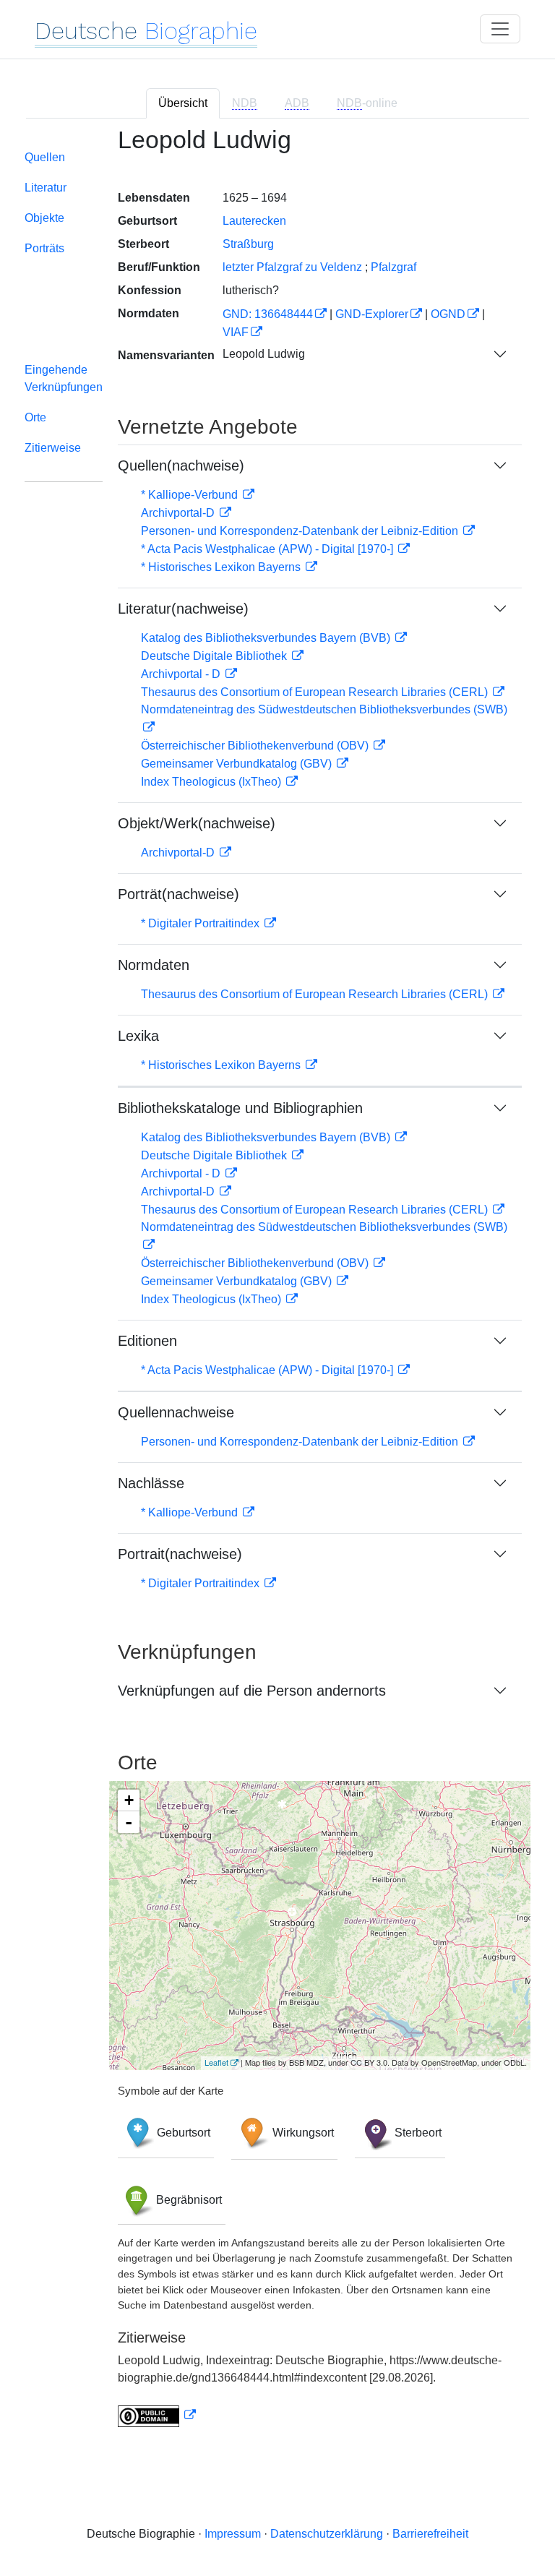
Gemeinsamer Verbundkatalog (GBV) (238, 764)
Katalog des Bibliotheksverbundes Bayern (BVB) (267, 638)
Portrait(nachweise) (180, 1554)
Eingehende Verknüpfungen (64, 378)
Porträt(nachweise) (178, 894)
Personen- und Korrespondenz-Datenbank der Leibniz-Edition (301, 531)
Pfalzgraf (393, 267)
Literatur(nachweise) (183, 609)
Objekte (44, 218)
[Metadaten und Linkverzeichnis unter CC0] (157, 2415)
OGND (448, 314)
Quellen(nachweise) (181, 465)
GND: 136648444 (268, 314)
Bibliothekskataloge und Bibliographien (240, 1108)
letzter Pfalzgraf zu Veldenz (292, 267)
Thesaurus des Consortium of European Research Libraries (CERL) (316, 692)
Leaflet (216, 2062)
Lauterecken (254, 221)
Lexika (138, 1036)
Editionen (147, 1341)
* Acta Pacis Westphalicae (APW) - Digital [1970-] (268, 549)
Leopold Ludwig (264, 354)
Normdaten (154, 965)
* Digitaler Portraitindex (202, 923)
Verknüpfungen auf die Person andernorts (252, 1691)
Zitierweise (53, 448)
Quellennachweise (176, 1412)
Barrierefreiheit (430, 2534)
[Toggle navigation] (500, 29)
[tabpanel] (277, 1286)
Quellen (45, 157)
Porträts (44, 248)
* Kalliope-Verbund (191, 495)
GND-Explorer (372, 314)
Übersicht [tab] (183, 103)
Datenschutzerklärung (327, 2534)
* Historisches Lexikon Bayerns (222, 567)
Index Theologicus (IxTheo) (212, 782)
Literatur (46, 188)
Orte (35, 417)
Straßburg (248, 244)
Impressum (233, 2534)
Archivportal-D (179, 513)
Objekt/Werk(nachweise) (197, 823)
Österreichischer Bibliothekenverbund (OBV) (256, 746)
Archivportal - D (182, 674)
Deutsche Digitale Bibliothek (215, 656)
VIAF (236, 332)
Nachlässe (151, 1483)
